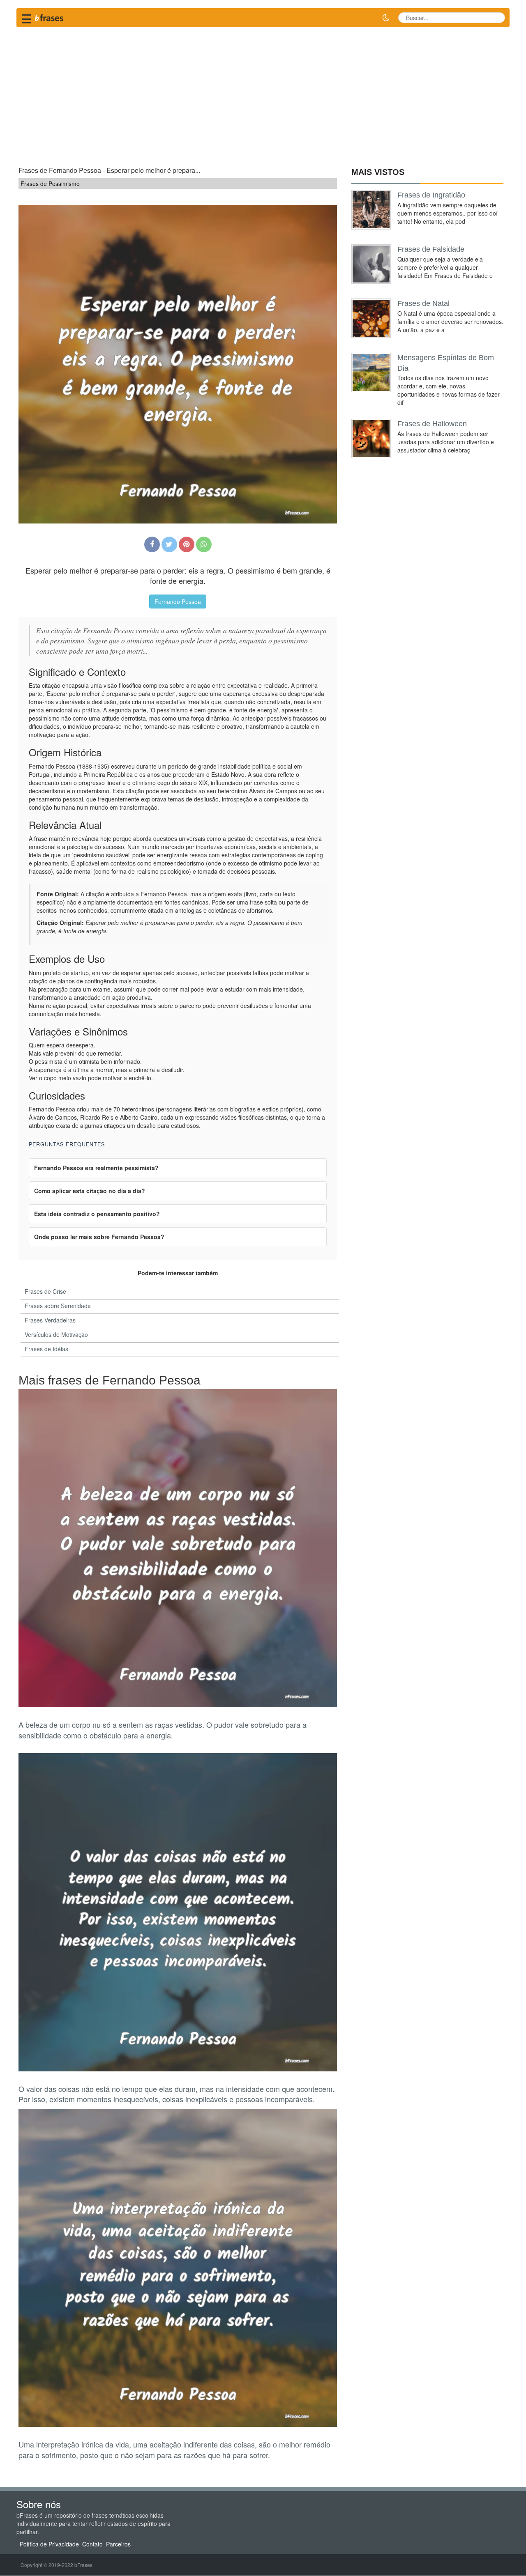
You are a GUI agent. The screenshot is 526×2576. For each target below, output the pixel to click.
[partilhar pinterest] (187, 544)
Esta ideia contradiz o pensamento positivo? (97, 1214)
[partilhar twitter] (169, 544)
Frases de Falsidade (431, 249)
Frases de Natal (423, 303)
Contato (92, 2544)
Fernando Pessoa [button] (178, 602)
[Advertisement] (263, 93)
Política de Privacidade (49, 2544)
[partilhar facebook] (152, 544)
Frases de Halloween (432, 424)
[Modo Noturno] (386, 18)
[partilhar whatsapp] (204, 544)
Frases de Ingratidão (431, 195)
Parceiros (118, 2544)
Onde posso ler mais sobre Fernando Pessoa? (99, 1237)
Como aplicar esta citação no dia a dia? (90, 1191)
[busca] (496, 18)
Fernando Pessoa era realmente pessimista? (96, 1168)
